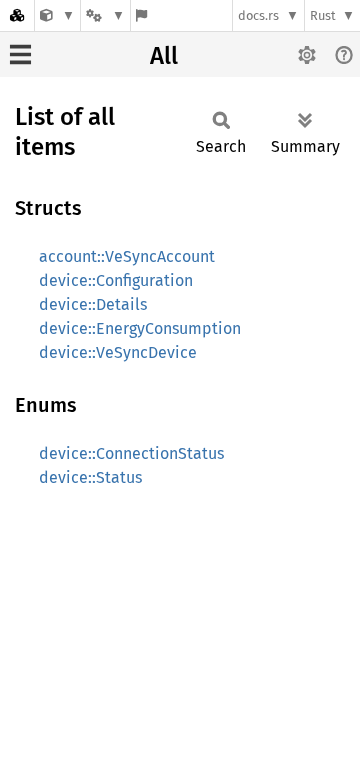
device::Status (90, 477)
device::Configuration (116, 280)
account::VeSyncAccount (127, 256)
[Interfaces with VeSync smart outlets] (57, 15)
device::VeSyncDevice (118, 352)
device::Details (93, 304)
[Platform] (105, 15)
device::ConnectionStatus (131, 453)
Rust (323, 15)
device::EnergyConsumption (140, 328)
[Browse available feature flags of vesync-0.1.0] (141, 15)
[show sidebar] (20, 54)
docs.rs (258, 15)
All (164, 56)
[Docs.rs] (17, 15)
